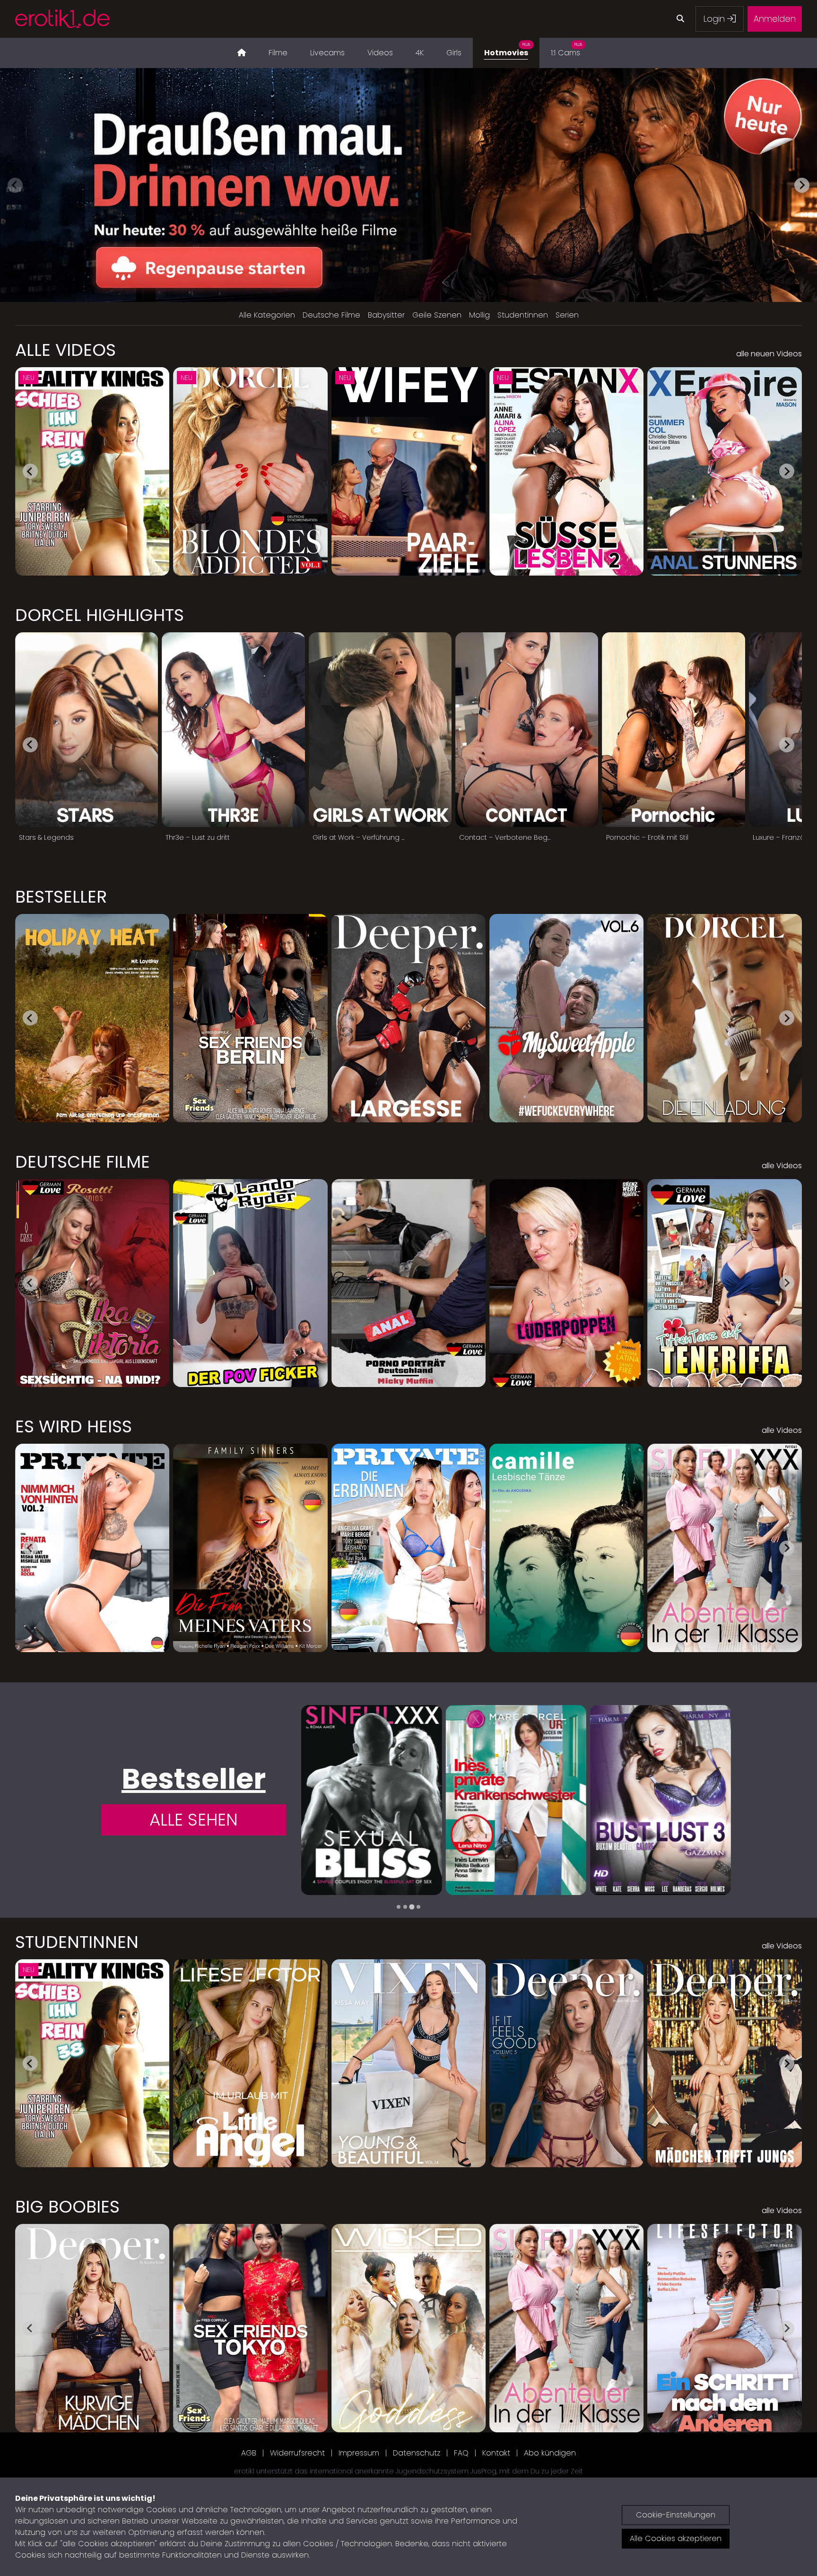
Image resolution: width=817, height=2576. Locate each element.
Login (715, 19)
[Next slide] (802, 185)
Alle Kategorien (267, 315)
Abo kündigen (550, 2453)
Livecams (327, 53)
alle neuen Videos (769, 354)
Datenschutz (417, 2453)
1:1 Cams (566, 50)
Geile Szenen (437, 315)
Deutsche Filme (331, 315)
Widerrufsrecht (297, 2453)
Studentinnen (523, 315)
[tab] (399, 1907)
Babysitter (386, 315)
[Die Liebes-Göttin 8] (661, 1800)
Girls (454, 53)
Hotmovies (507, 50)
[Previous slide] (15, 185)
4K (420, 53)
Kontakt (496, 2453)
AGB (249, 2453)
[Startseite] (242, 53)
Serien (567, 315)
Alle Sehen (194, 1820)
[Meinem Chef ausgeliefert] (516, 1800)
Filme (278, 53)
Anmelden (775, 19)
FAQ (461, 2453)
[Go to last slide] (30, 471)
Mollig (479, 315)
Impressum (359, 2453)
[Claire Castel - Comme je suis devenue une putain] (372, 1800)
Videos (380, 53)
